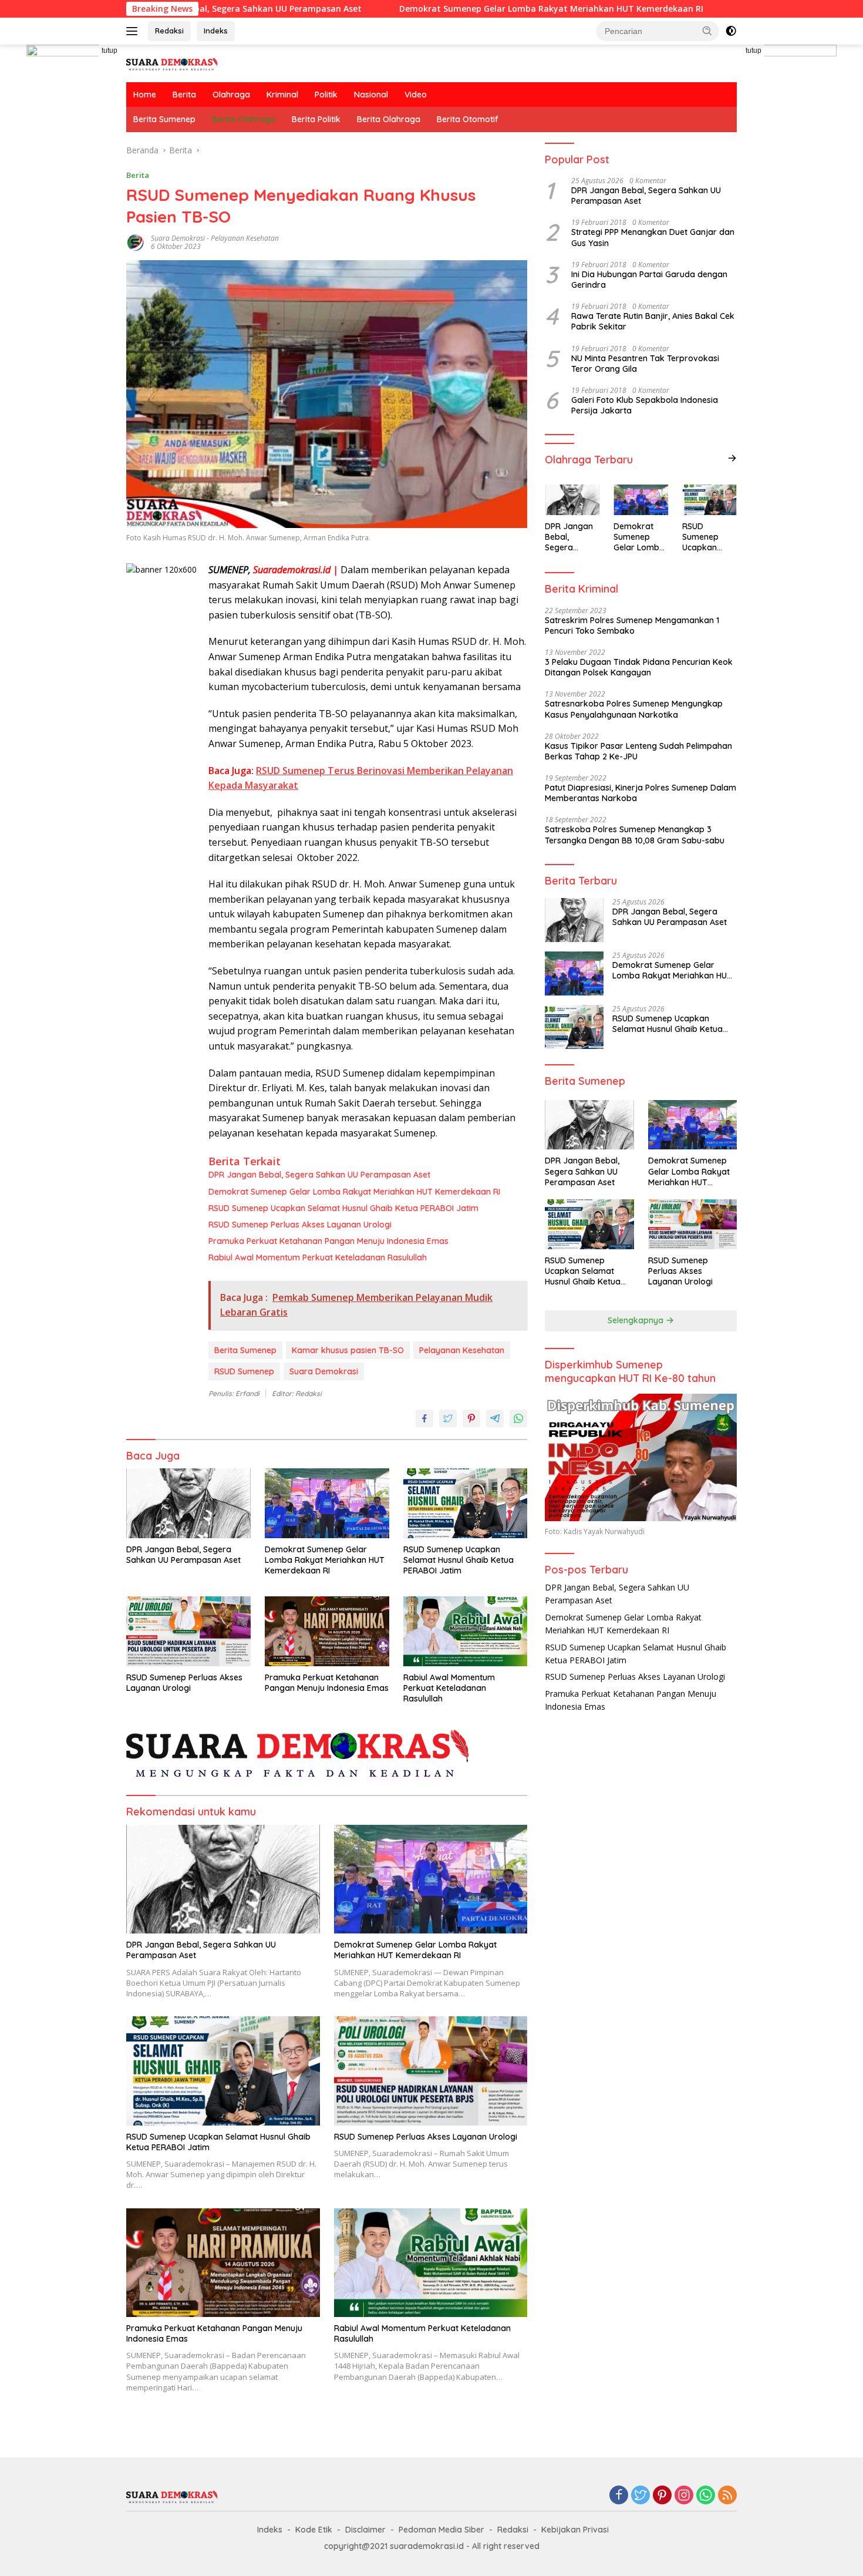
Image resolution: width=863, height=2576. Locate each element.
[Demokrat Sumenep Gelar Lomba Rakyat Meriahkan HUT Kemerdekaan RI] (327, 1503)
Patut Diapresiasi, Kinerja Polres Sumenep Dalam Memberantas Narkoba (640, 793)
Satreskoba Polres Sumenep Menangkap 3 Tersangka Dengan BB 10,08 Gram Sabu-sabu (635, 835)
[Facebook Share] (424, 1418)
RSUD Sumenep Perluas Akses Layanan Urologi (300, 1225)
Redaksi (169, 31)
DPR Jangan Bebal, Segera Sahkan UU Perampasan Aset (319, 1175)
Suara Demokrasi (178, 238)
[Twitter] (640, 2496)
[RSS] (727, 2496)
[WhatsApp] (706, 2496)
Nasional (371, 95)
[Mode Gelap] (731, 31)
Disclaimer (365, 2530)
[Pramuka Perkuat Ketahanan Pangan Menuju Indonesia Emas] (327, 1631)
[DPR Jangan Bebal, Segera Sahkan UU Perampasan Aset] (188, 1503)
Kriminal (282, 95)
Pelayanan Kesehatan (462, 1350)
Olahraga (231, 95)
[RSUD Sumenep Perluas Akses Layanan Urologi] (188, 1631)
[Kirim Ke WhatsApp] (518, 1418)
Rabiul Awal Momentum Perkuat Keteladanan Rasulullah (318, 1257)
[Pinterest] (662, 2496)
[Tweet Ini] (448, 1418)
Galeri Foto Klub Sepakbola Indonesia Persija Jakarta (645, 405)
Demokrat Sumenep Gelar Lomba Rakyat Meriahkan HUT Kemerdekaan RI (461, 9)
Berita (184, 95)
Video (416, 95)
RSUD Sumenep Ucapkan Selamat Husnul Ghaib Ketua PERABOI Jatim (345, 1208)
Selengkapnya (637, 1320)
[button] (707, 31)
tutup (109, 51)
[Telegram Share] (495, 1418)
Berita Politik (316, 119)
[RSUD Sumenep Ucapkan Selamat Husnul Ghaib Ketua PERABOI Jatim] (466, 1503)
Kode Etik (314, 2530)
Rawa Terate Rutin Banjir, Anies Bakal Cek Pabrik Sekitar (653, 321)
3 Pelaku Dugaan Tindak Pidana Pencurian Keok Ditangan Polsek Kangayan (639, 667)
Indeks (216, 31)
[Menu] (134, 31)
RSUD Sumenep (244, 1371)
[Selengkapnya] (732, 458)
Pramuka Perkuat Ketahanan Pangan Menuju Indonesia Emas (328, 1241)
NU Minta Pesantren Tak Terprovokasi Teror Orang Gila (645, 364)
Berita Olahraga (244, 119)
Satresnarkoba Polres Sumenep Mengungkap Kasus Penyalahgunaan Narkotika (634, 709)
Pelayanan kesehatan (245, 238)
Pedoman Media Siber (441, 2530)
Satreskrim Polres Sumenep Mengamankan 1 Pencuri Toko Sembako (632, 625)
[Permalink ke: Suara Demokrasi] (136, 242)
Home (145, 95)
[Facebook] (619, 2496)
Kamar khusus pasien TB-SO (348, 1350)
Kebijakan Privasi (575, 2530)
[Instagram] (684, 2496)
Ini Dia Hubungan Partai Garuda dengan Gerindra (649, 280)
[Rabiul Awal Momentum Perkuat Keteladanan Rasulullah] (466, 1631)
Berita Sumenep (164, 119)
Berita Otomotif (468, 119)
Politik (326, 95)
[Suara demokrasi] (173, 63)
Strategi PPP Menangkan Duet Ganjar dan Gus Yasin (653, 237)
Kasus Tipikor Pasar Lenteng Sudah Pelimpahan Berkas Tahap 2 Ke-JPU (638, 751)
